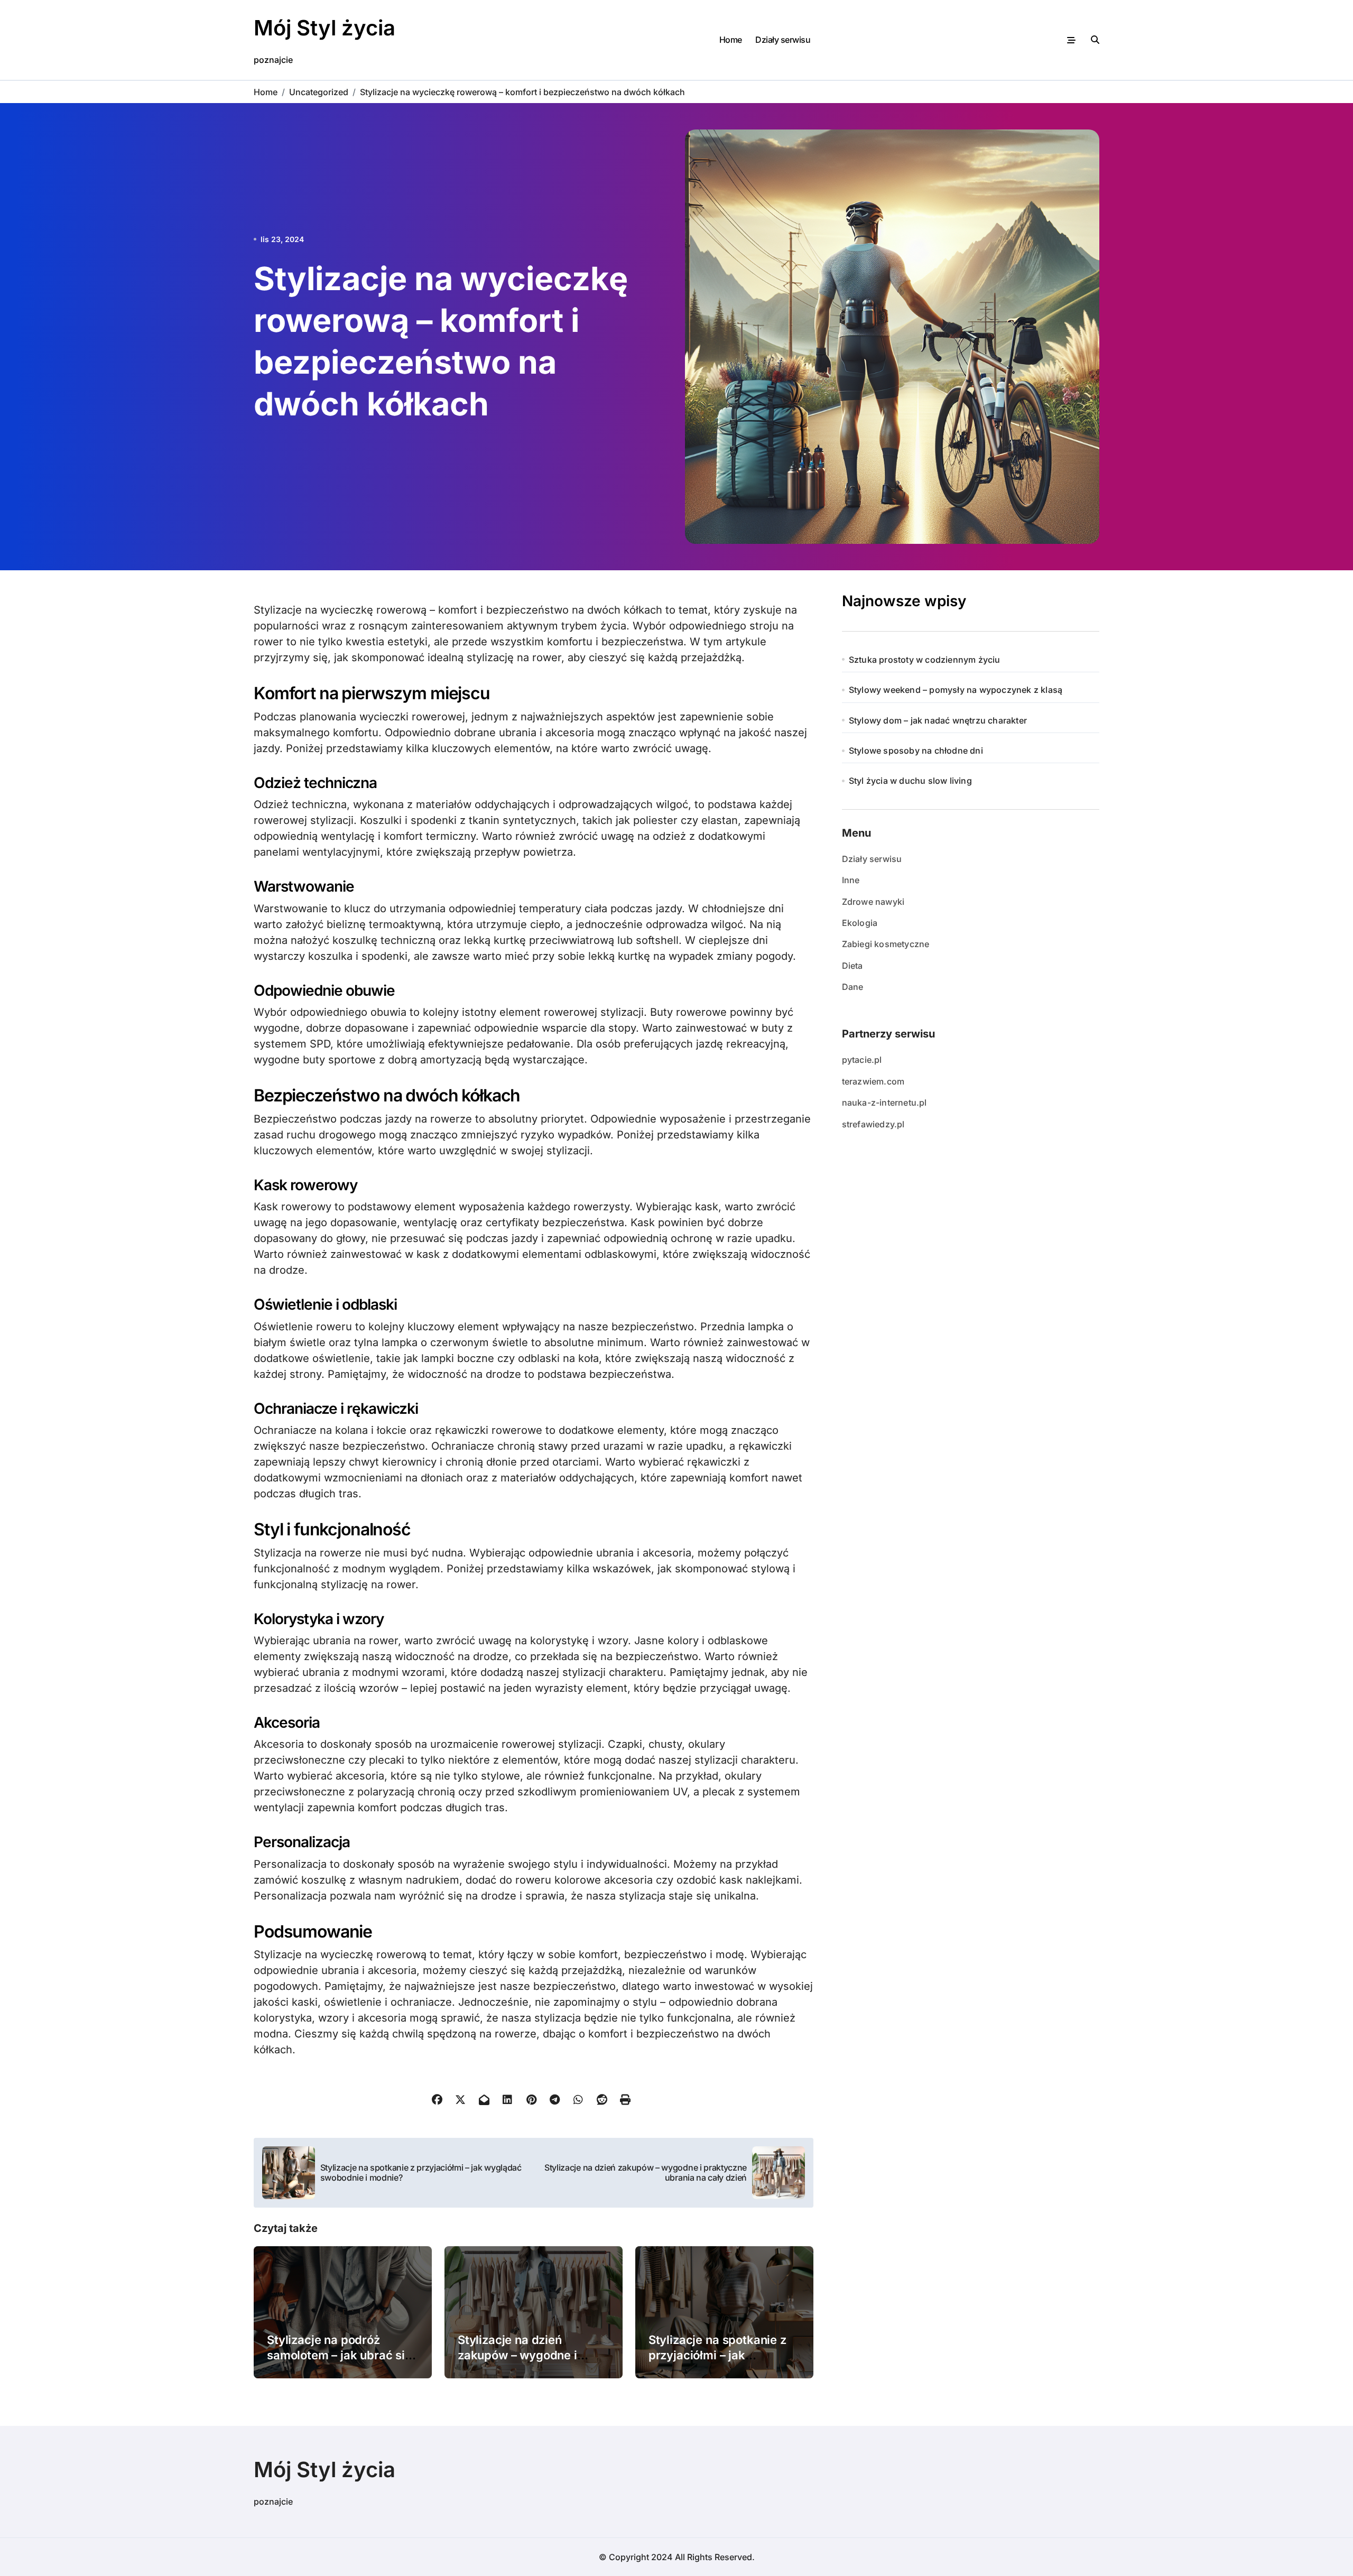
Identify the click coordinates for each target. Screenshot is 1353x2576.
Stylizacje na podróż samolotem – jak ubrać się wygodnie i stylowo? (339, 2355)
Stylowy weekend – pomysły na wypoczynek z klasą (956, 690)
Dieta (852, 966)
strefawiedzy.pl (873, 1124)
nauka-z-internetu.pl (884, 1102)
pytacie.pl (862, 1060)
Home (731, 40)
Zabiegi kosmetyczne (886, 944)
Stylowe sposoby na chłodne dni (916, 750)
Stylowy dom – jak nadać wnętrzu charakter (938, 720)
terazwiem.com (873, 1081)
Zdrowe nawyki (873, 902)
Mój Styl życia (325, 28)
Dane (853, 987)
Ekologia (860, 923)
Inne (851, 880)
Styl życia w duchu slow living (910, 781)
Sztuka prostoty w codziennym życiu (925, 660)
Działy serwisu (783, 40)
